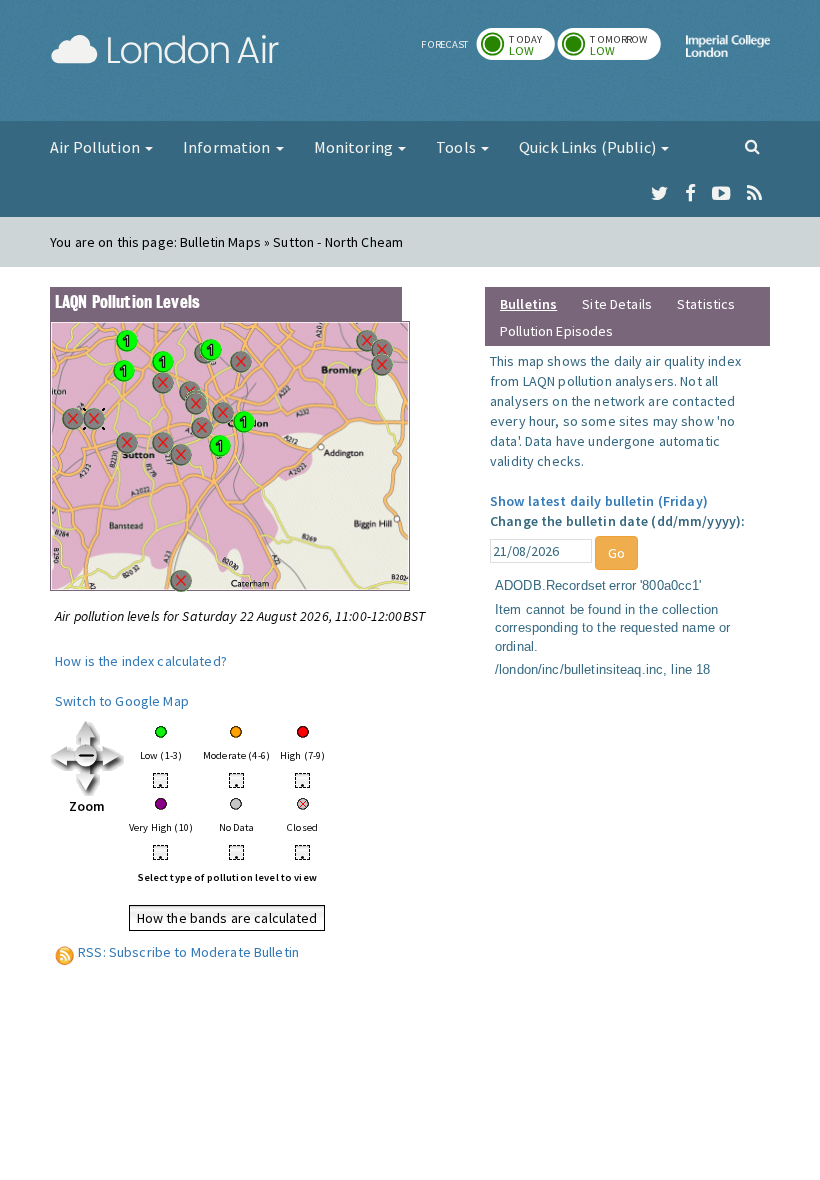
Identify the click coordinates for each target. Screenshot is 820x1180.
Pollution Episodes (557, 331)
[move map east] (112, 757)
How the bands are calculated (227, 918)
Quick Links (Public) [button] (589, 147)
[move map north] (87, 732)
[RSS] (754, 194)
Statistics (706, 304)
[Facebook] (690, 194)
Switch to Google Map (122, 701)
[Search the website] (752, 146)
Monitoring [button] (355, 147)
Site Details (617, 304)
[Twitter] (659, 194)
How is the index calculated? (141, 661)
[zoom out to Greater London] (87, 757)
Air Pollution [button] (96, 147)
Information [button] (228, 147)
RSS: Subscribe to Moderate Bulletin (188, 952)
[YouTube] (721, 194)
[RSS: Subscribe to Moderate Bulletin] (65, 952)
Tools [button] (457, 147)
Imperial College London (728, 63)
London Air (165, 50)
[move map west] (62, 757)
